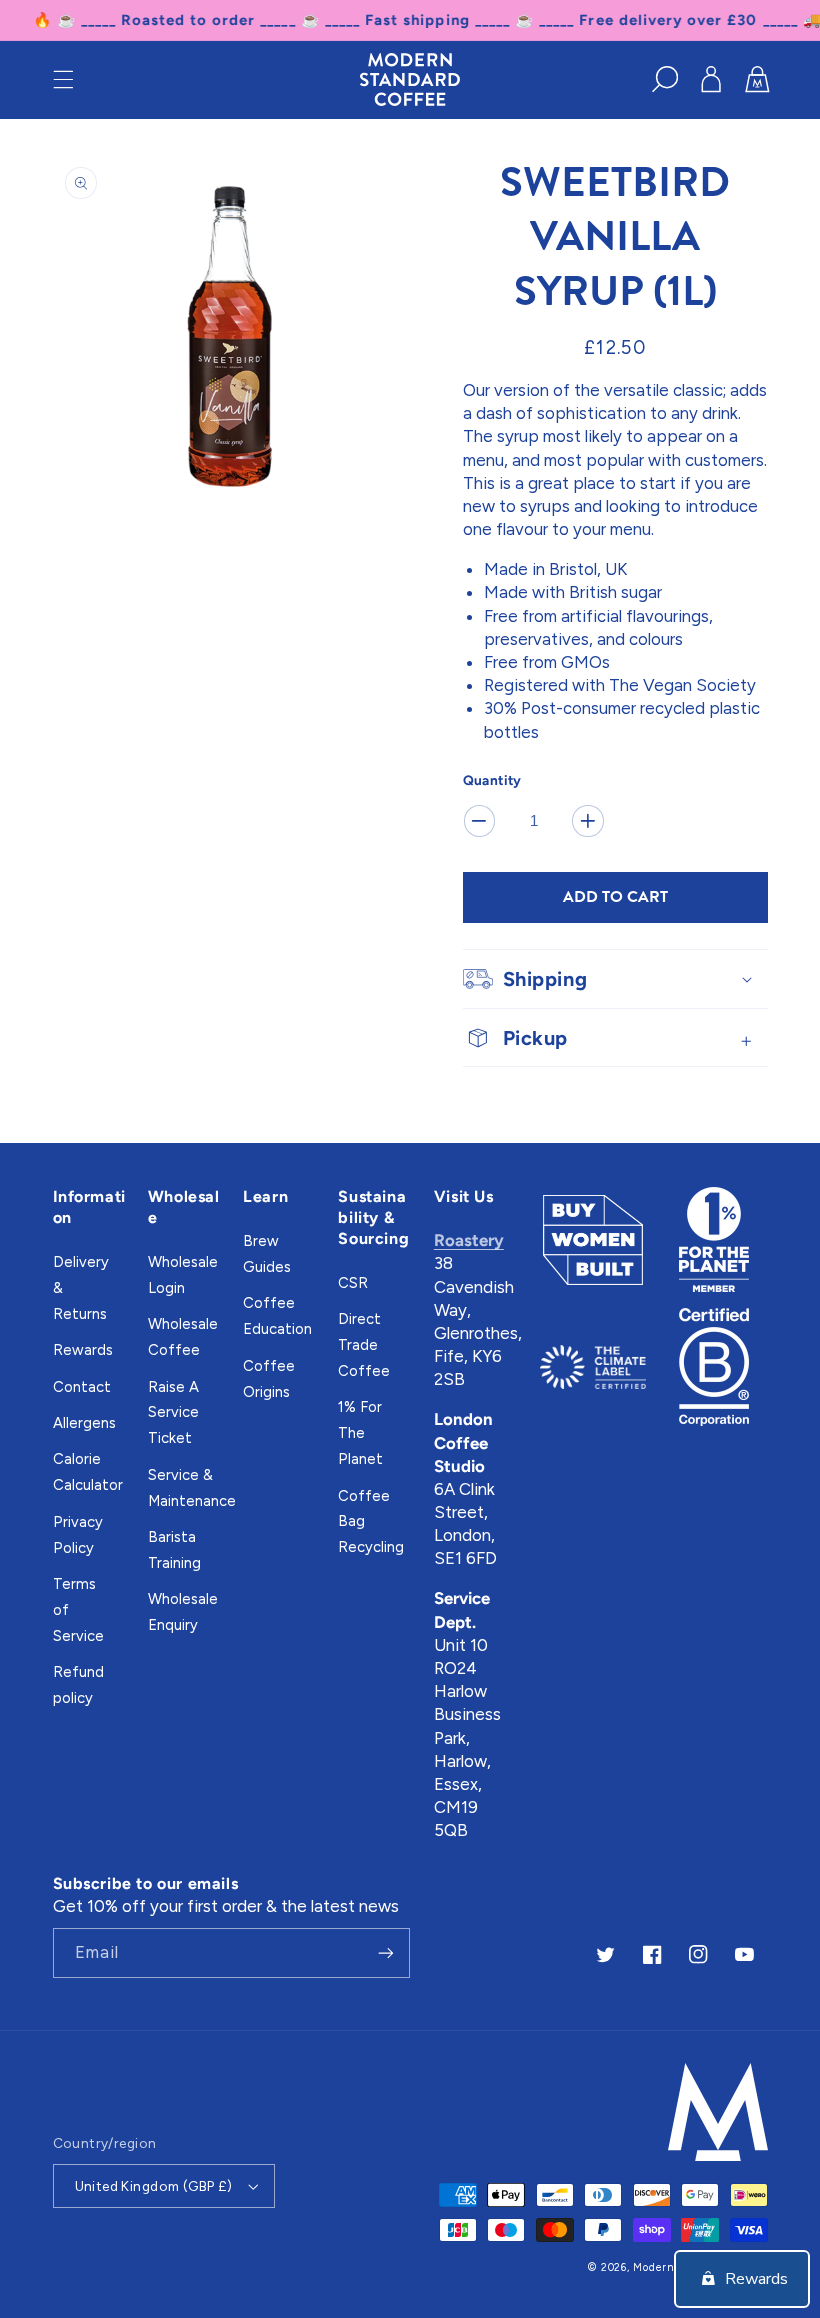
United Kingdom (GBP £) (154, 2186)
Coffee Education (277, 1316)
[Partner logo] (593, 1240)
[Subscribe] (386, 1952)
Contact (82, 1387)
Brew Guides (267, 1254)
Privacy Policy (78, 1535)
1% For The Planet (360, 1433)
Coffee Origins (269, 1379)
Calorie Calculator (88, 1472)
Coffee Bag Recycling (371, 1522)
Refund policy (78, 1685)
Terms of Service (78, 1610)
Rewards (83, 1350)
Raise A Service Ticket (173, 1413)
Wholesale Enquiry (183, 1612)
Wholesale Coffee (183, 1337)
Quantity (492, 780)
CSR (353, 1283)
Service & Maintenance (192, 1488)
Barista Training (174, 1550)
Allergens (84, 1423)
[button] (63, 79)
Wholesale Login (183, 1275)
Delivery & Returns (81, 1288)
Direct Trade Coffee (364, 1345)
